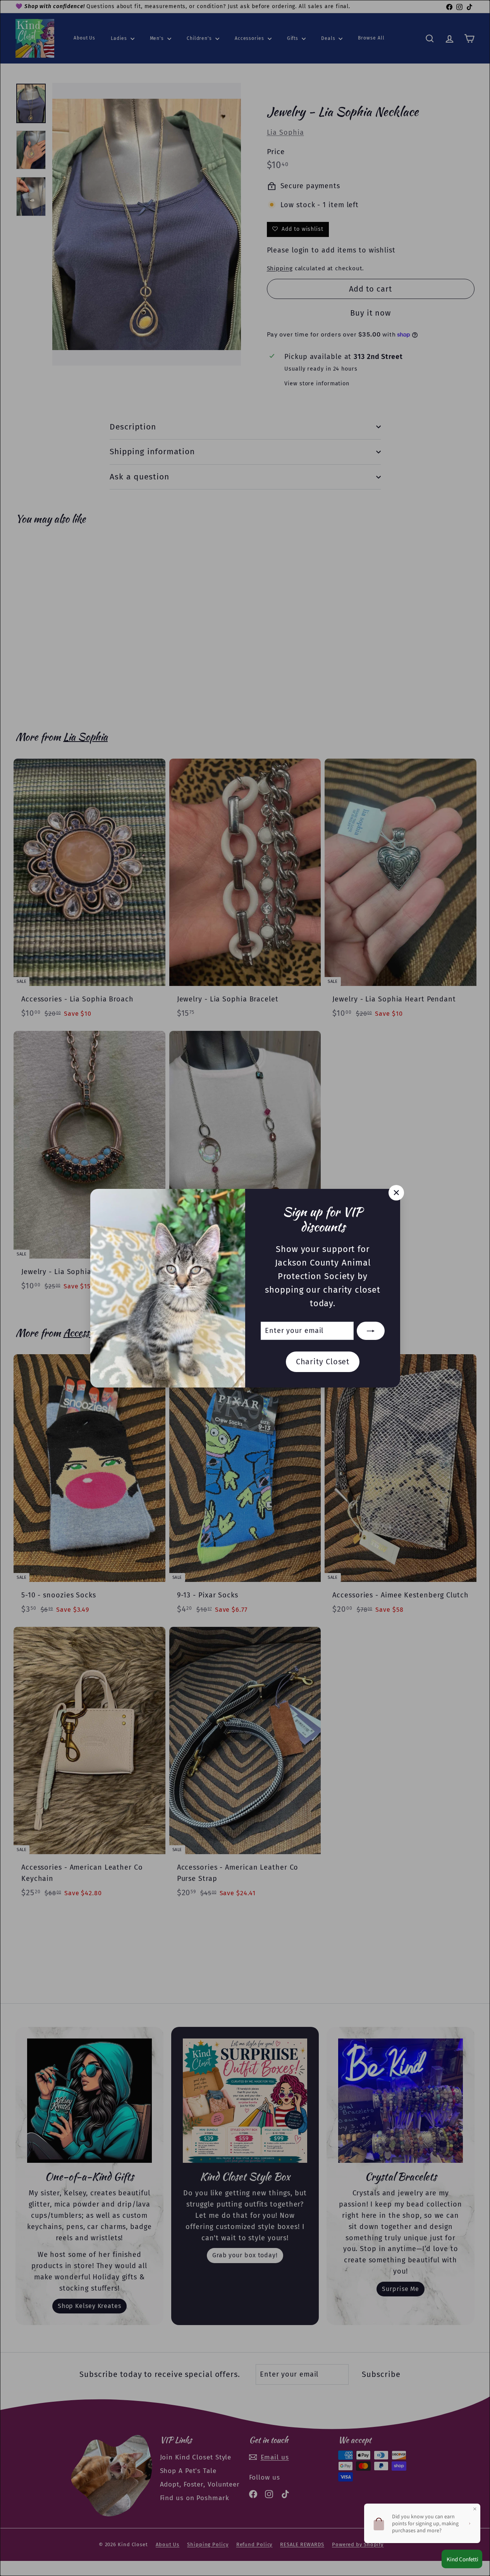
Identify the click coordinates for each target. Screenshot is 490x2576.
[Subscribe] (371, 1331)
